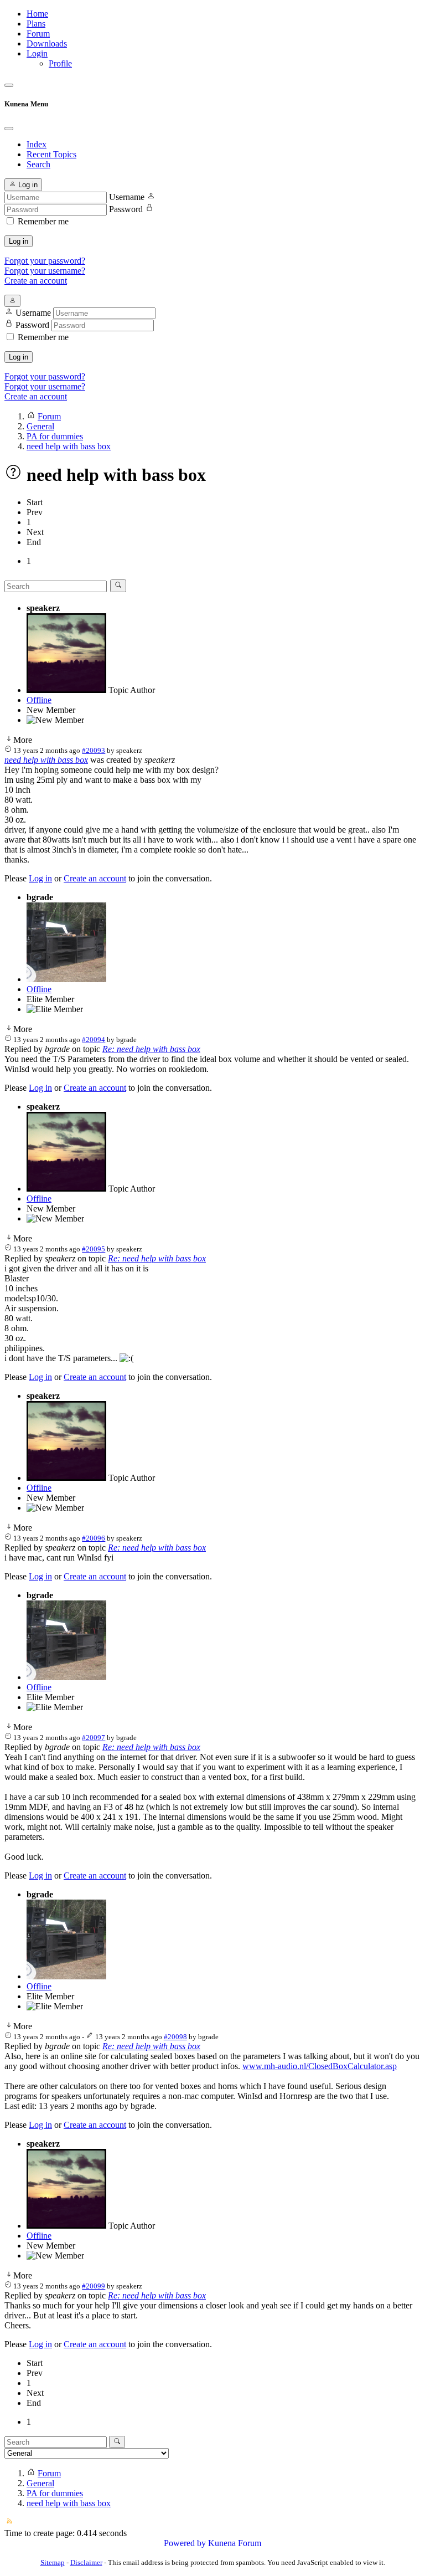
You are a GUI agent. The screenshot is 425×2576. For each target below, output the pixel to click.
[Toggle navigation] (9, 85)
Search (38, 164)
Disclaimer (86, 2562)
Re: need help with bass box (151, 1049)
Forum (38, 34)
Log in (19, 241)
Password (126, 209)
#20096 (94, 1538)
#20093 (94, 750)
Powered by (185, 2543)
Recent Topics (51, 154)
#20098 (175, 2037)
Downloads (47, 43)
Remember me (43, 221)
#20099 (94, 2286)
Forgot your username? (45, 271)
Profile (60, 63)
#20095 (94, 1249)
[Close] (9, 129)
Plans (36, 24)
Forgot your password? (45, 261)
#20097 (94, 1738)
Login (37, 53)
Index (37, 144)
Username (127, 197)
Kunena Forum (235, 2543)
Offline (39, 700)
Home (37, 14)
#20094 (94, 1040)
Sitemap (53, 2562)
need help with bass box (46, 760)
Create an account (36, 281)
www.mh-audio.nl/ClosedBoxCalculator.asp (320, 2066)
